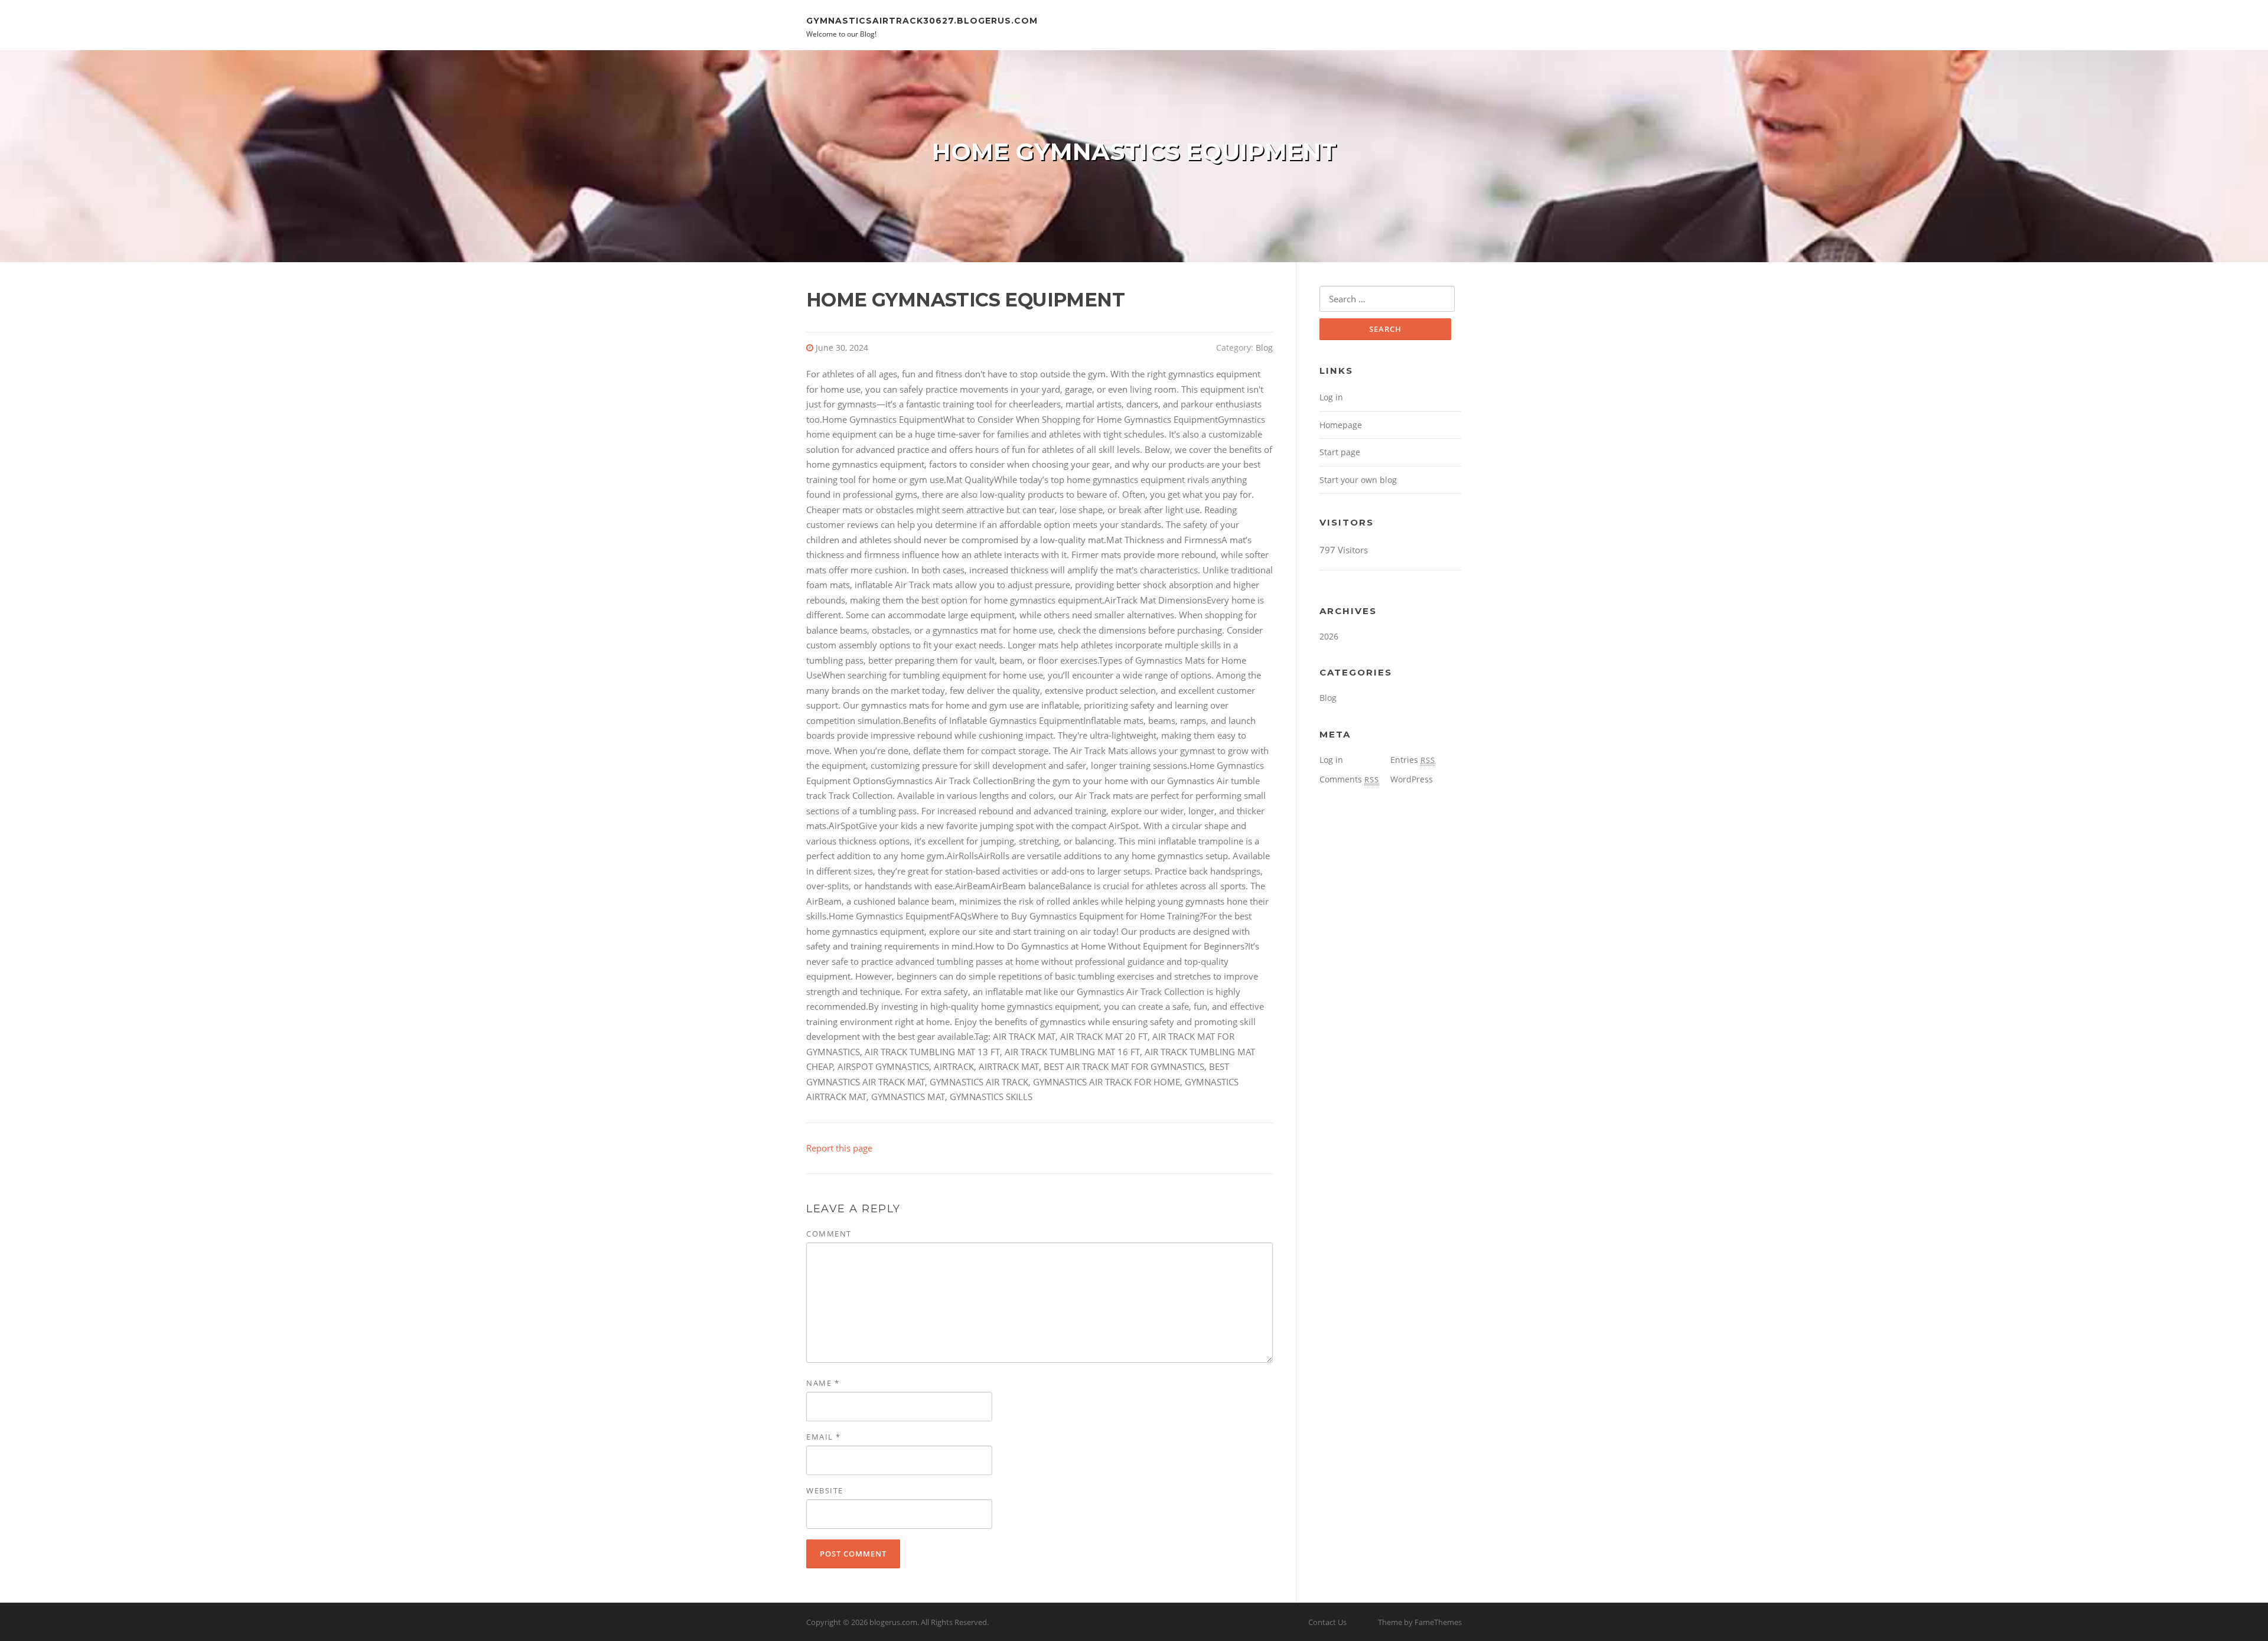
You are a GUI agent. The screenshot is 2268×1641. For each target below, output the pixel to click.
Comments (1349, 779)
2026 (1329, 636)
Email (824, 1437)
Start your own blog (1358, 480)
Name (823, 1383)
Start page (1340, 452)
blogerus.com (893, 1622)
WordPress (1412, 779)
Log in (1331, 397)
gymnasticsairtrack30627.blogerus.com (922, 20)
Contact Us (1327, 1622)
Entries (1413, 760)
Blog (1264, 348)
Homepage (1341, 425)
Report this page (839, 1148)
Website (825, 1490)
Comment (829, 1234)
